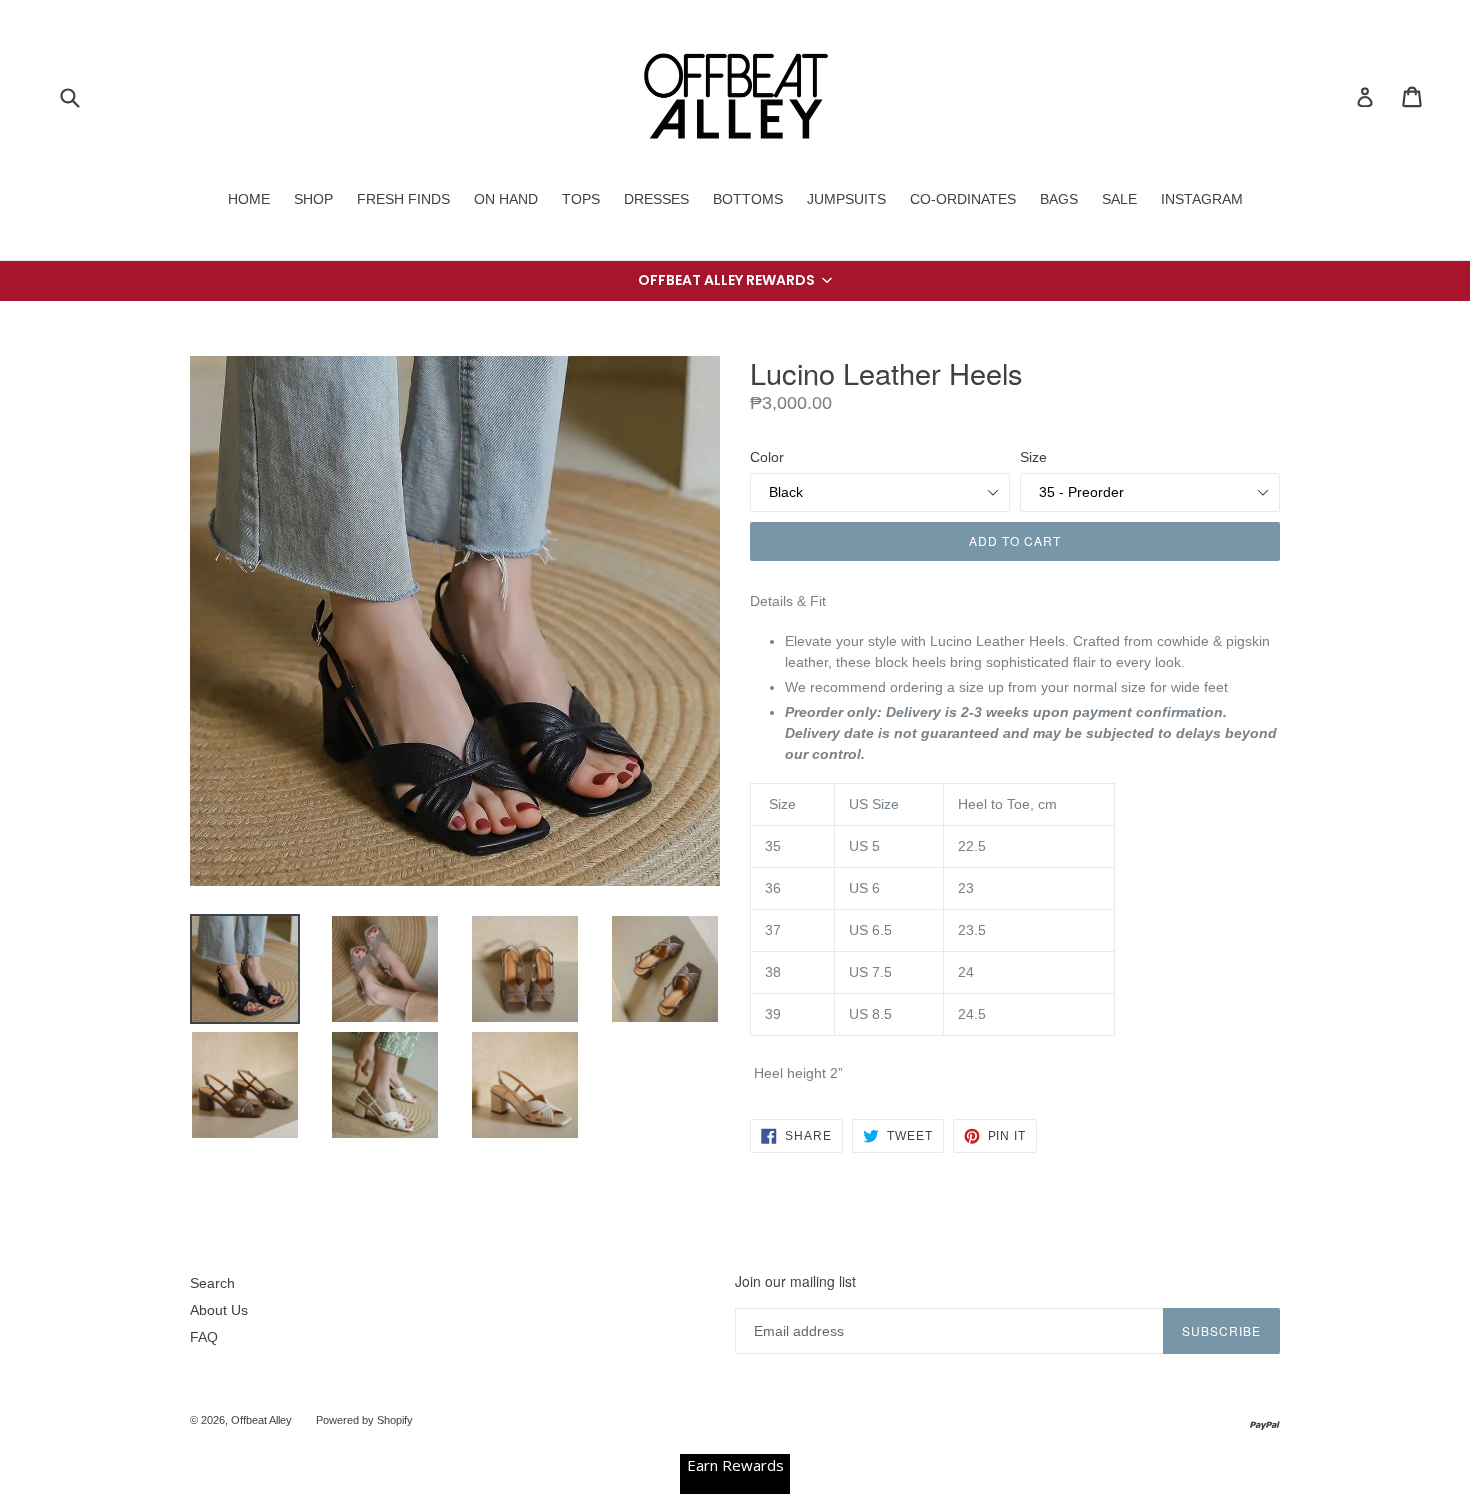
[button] (735, 281)
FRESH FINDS (403, 199)
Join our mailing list (795, 1281)
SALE (1119, 199)
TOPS (581, 199)
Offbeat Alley (261, 1420)
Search (212, 1283)
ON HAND (506, 199)
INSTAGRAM (1202, 199)
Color (767, 457)
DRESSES (656, 199)
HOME (249, 199)
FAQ (204, 1337)
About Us (219, 1310)
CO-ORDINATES (963, 199)
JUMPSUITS (846, 199)
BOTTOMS (748, 199)
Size (1033, 457)
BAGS (1059, 199)
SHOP (313, 199)
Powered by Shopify (364, 1420)
